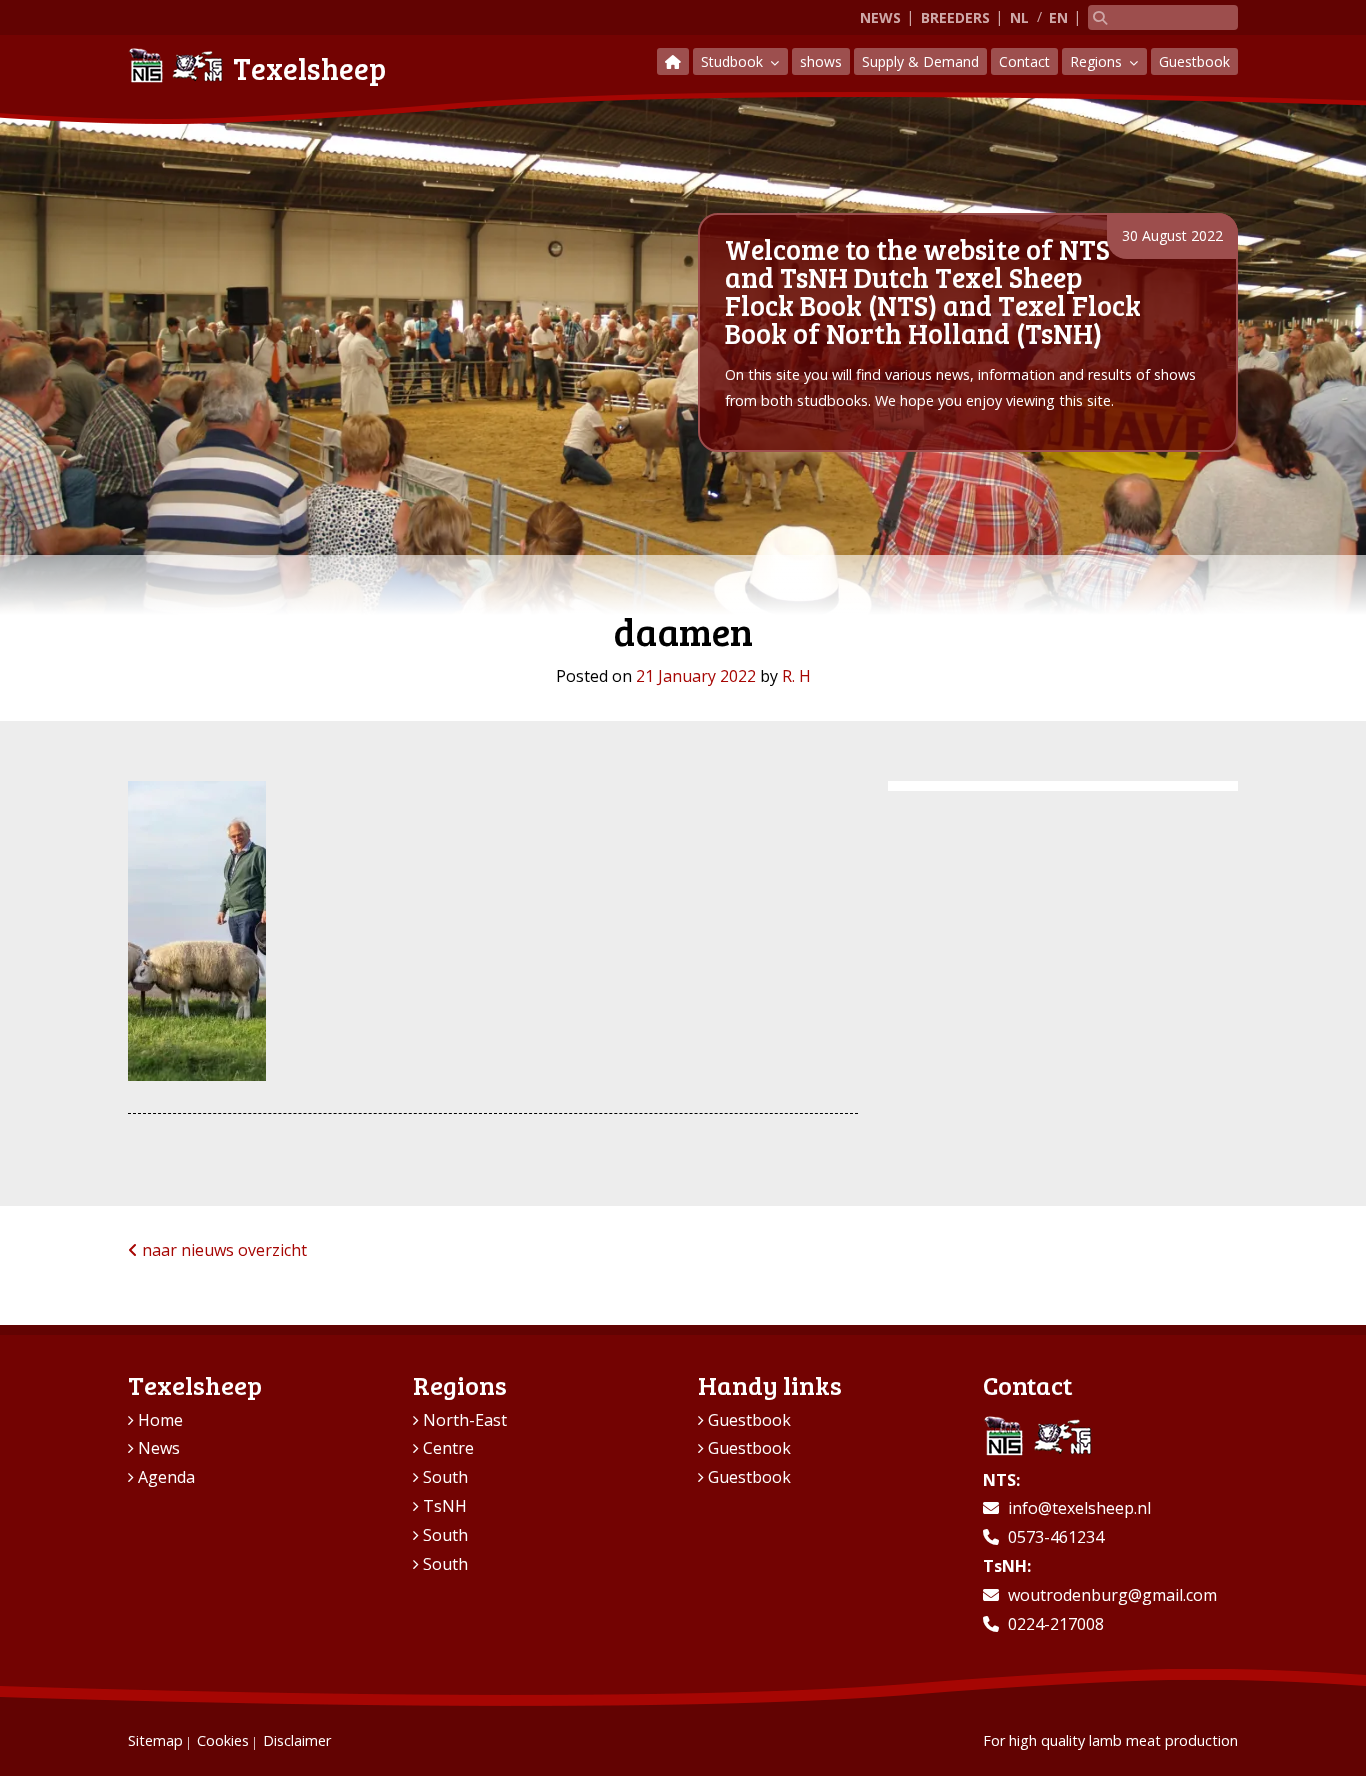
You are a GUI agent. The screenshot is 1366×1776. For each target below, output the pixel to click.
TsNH (445, 1506)
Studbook (734, 61)
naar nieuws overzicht (222, 1250)
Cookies (223, 1740)
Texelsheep (309, 68)
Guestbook (1194, 61)
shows (821, 61)
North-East (465, 1420)
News (880, 17)
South (445, 1477)
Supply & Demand (920, 61)
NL (1019, 17)
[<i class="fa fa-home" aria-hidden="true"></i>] (673, 61)
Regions (1098, 61)
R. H (796, 676)
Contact (1024, 61)
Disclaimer (297, 1740)
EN (1058, 17)
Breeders (955, 17)
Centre (448, 1448)
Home (160, 1420)
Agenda (166, 1477)
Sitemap (155, 1740)
